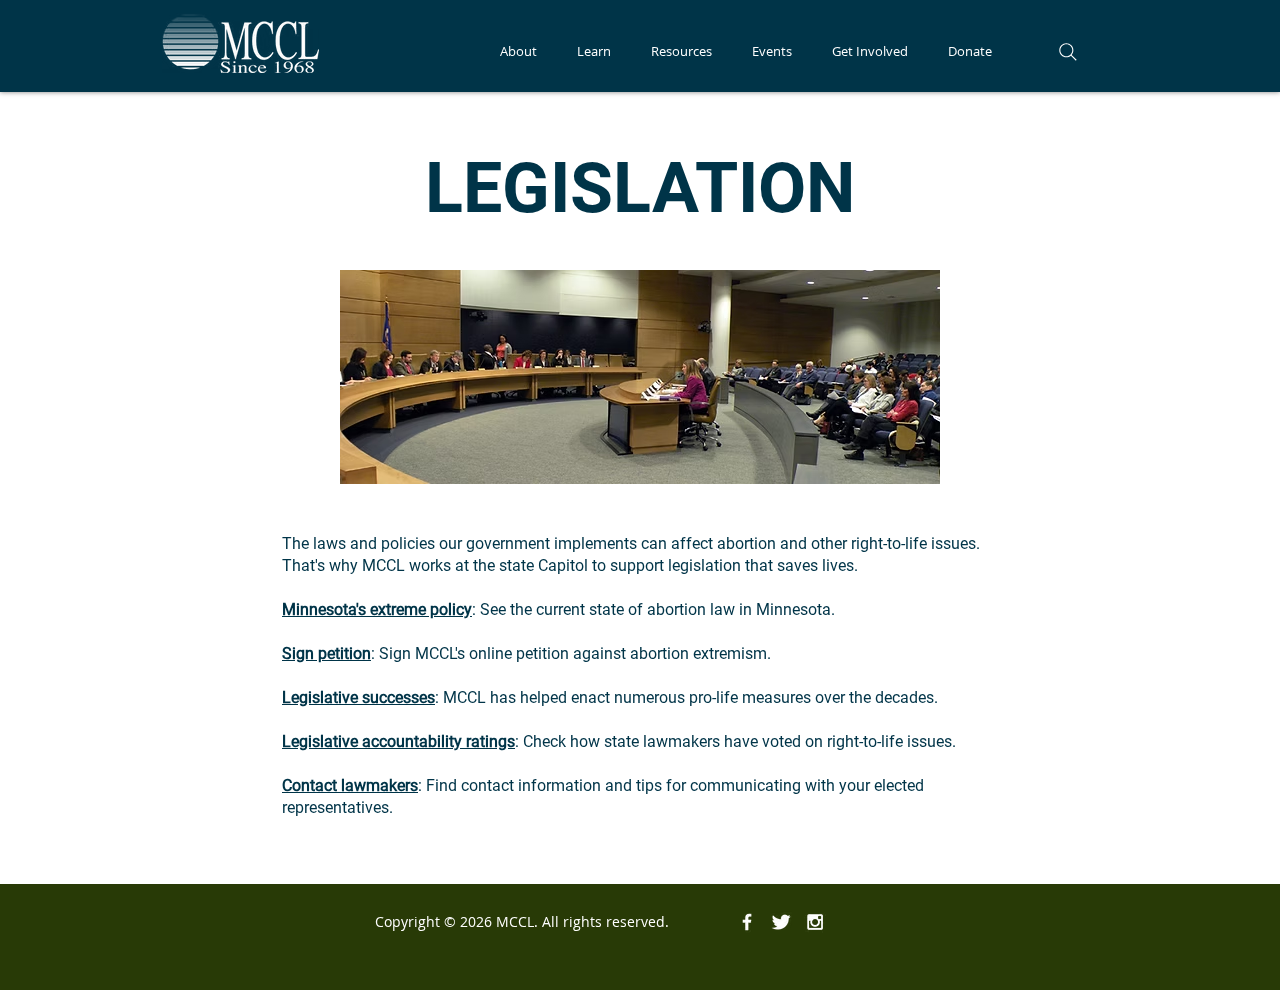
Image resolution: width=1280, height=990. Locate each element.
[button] (518, 51)
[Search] (1068, 52)
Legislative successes (358, 697)
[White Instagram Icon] (815, 922)
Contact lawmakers (350, 785)
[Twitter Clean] (781, 922)
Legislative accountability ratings (398, 741)
